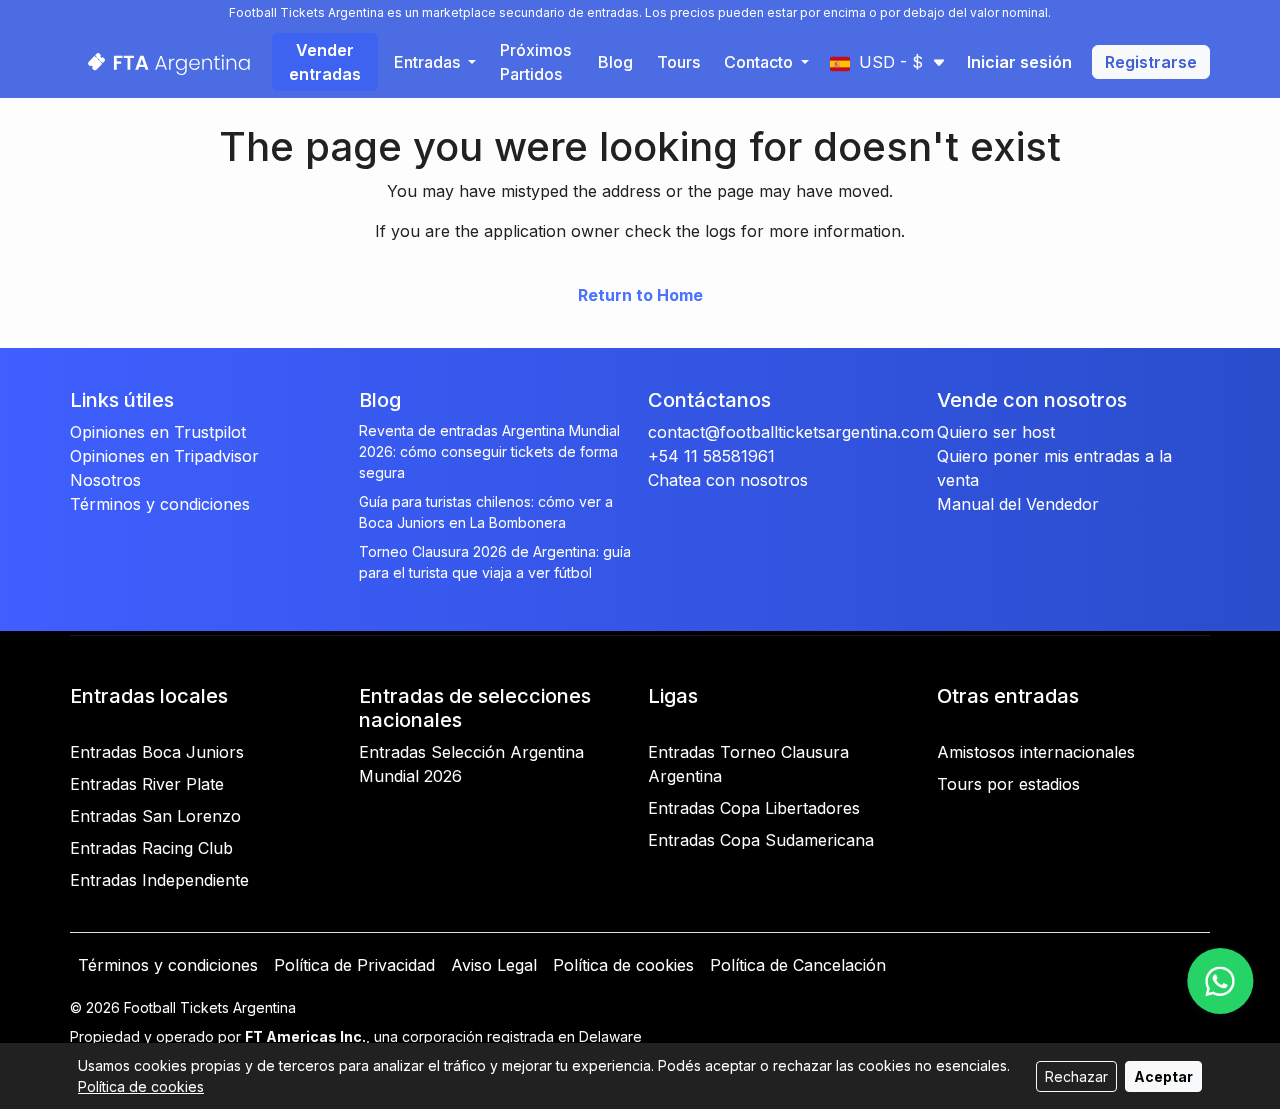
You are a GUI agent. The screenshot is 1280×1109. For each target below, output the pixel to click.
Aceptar (1163, 1076)
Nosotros (105, 480)
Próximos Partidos (535, 62)
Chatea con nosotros (728, 480)
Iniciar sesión (1019, 62)
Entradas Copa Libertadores (754, 808)
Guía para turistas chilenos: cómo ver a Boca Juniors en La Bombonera (486, 512)
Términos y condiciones (160, 504)
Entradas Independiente (159, 880)
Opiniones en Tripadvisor (164, 456)
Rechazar (1076, 1076)
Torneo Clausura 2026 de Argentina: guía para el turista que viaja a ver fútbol (495, 562)
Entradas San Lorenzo (155, 816)
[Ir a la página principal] (163, 61)
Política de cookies (623, 965)
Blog (615, 62)
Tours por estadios (1008, 784)
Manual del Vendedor (1018, 504)
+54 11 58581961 (711, 456)
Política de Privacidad (354, 965)
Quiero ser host (996, 432)
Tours (678, 62)
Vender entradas (325, 62)
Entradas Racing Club (151, 848)
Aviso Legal (494, 965)
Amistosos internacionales (1036, 752)
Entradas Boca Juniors (157, 752)
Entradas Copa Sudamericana (761, 840)
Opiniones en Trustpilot (158, 432)
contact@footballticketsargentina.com (791, 432)
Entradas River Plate (147, 784)
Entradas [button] (429, 62)
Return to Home (640, 295)
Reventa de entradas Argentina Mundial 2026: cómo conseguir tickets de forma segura (489, 451)
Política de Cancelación (798, 965)
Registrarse (1151, 62)
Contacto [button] (760, 62)
